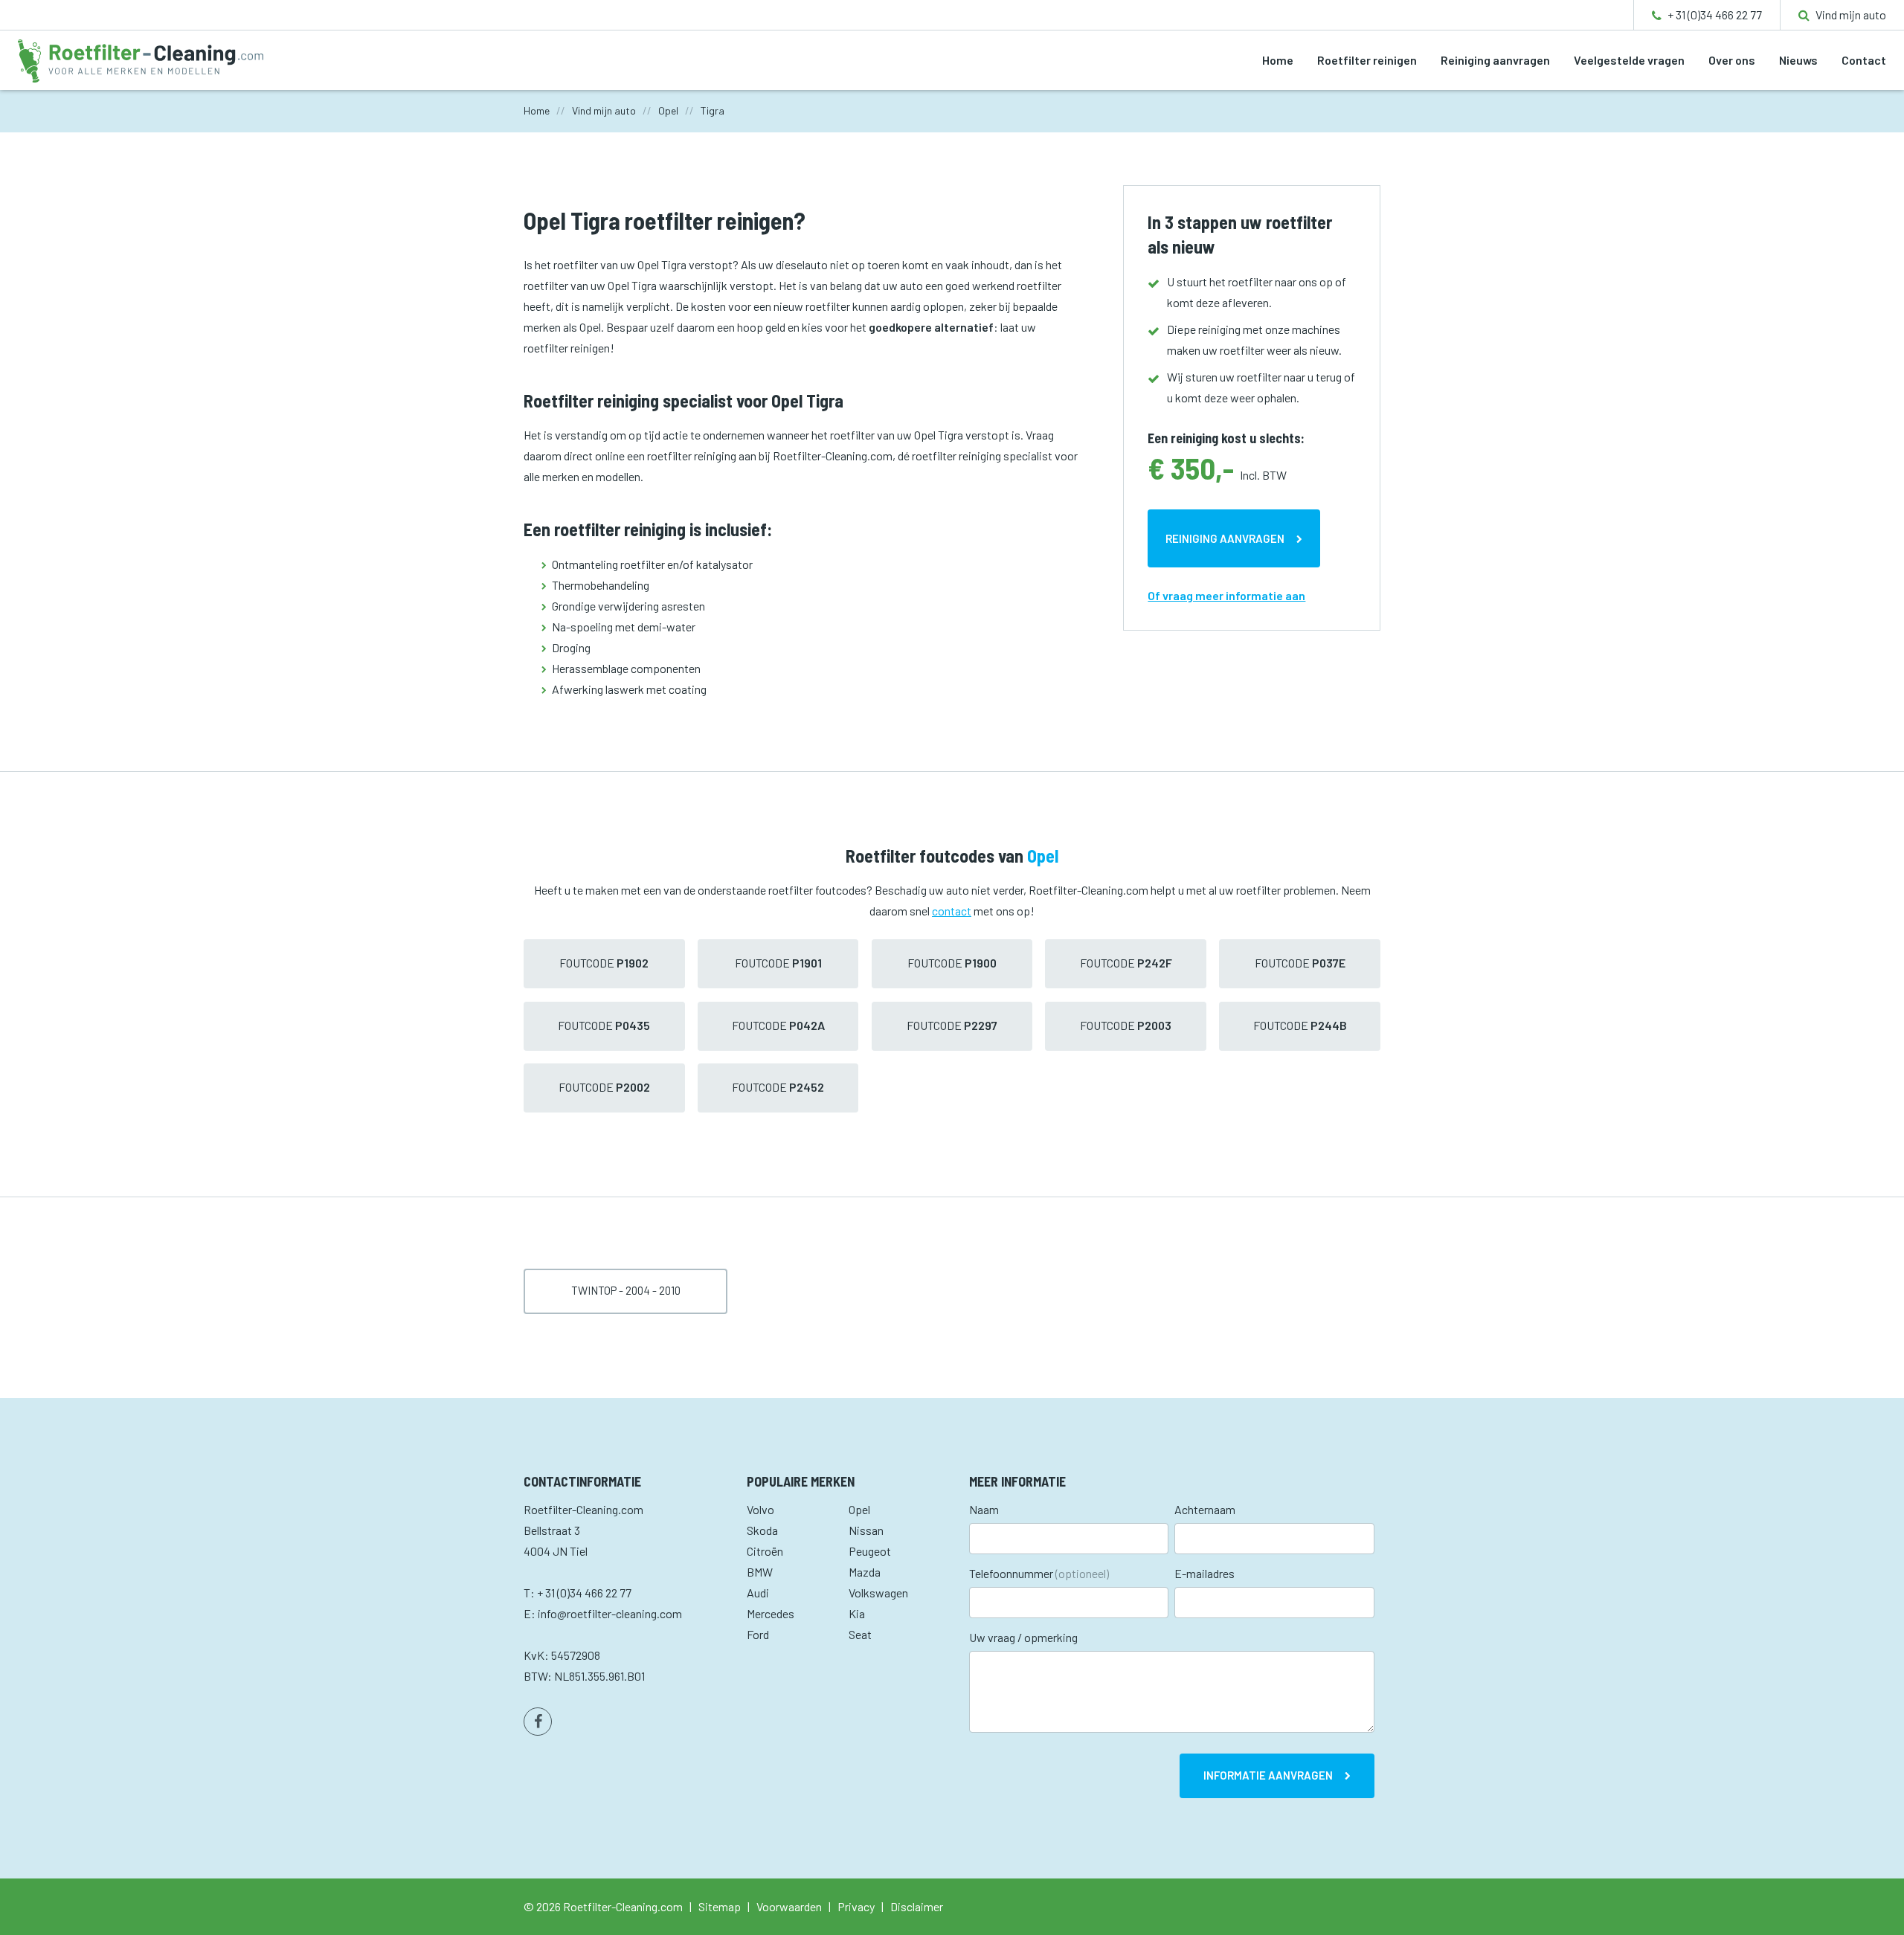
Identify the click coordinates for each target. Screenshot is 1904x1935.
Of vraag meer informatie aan (1226, 595)
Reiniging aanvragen (1495, 60)
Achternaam (1205, 1509)
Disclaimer (917, 1906)
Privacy (856, 1906)
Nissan (866, 1530)
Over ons (1732, 60)
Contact (1864, 60)
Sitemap (720, 1906)
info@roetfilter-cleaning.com (610, 1613)
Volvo (760, 1509)
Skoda (762, 1530)
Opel (859, 1509)
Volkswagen (878, 1593)
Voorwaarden (789, 1906)
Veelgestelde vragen (1629, 60)
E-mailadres (1205, 1573)
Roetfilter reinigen (1367, 60)
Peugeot (870, 1551)
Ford (758, 1634)
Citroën (765, 1551)
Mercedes (771, 1613)
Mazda (865, 1572)
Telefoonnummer (1039, 1573)
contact (952, 911)
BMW (760, 1572)
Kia (857, 1613)
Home (1278, 60)
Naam (984, 1509)
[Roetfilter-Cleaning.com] (141, 59)
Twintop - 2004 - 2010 (626, 1290)
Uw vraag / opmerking (1023, 1637)
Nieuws (1798, 60)
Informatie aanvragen (1268, 1775)
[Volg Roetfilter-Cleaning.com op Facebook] (538, 1722)
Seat (860, 1634)
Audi (758, 1593)
